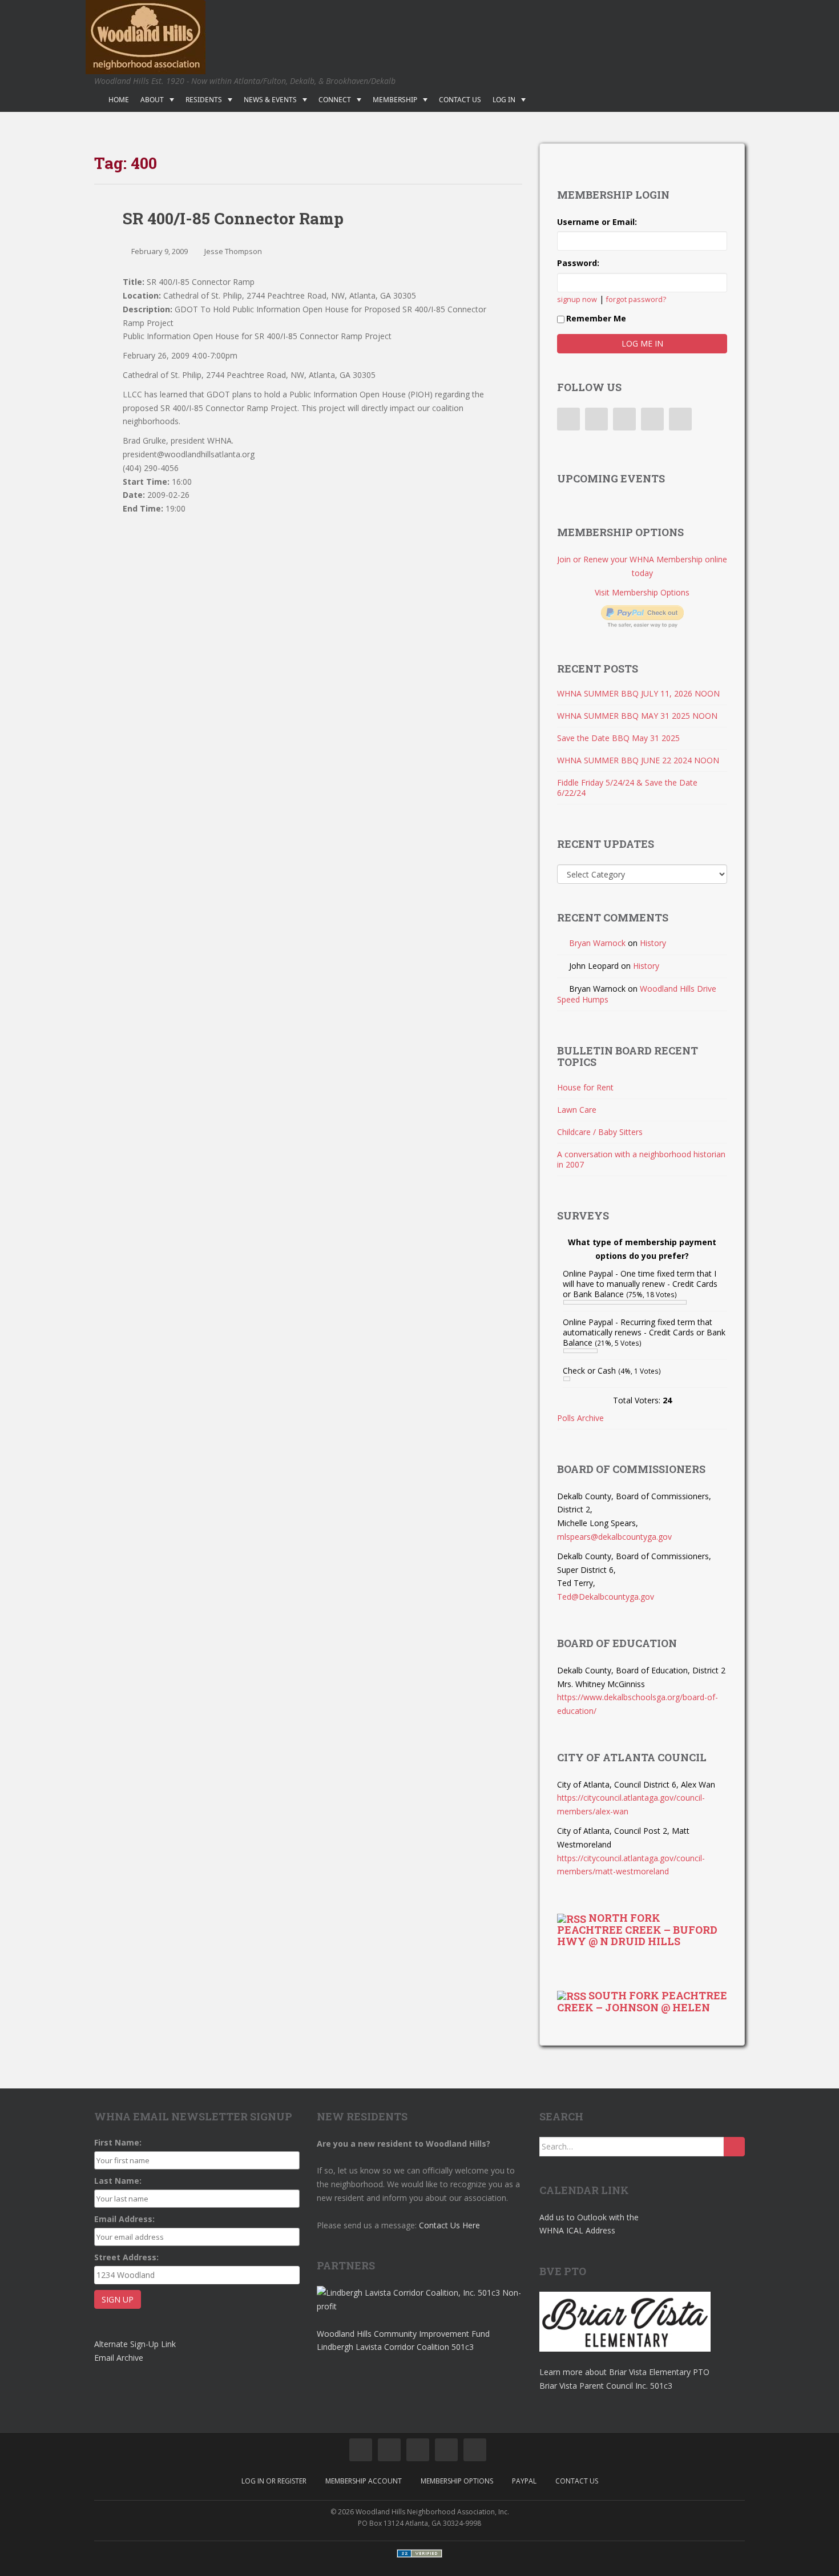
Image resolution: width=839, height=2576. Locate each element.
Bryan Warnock (597, 943)
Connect (335, 100)
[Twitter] (596, 419)
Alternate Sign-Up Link (135, 2344)
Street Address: (126, 2257)
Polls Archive (580, 1418)
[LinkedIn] (624, 419)
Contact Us (460, 100)
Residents (204, 100)
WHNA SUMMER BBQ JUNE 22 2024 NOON (638, 760)
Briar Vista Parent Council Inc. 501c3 (606, 2386)
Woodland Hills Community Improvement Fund (403, 2334)
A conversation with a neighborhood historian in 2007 (641, 1159)
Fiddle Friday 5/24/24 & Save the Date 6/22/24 (627, 788)
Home (119, 100)
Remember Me (596, 318)
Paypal (524, 2481)
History (653, 943)
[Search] (734, 2147)
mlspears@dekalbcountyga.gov (614, 1537)
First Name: (118, 2142)
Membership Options (457, 2481)
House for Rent (585, 1087)
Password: (578, 263)
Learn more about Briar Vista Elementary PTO (624, 2372)
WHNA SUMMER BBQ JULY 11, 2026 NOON (638, 693)
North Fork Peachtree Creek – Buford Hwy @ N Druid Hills (637, 1929)
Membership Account (364, 2481)
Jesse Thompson (233, 251)
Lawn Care (577, 1110)
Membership (395, 100)
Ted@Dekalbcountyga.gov (606, 1597)
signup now (577, 299)
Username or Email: (597, 222)
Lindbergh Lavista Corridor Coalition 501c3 (395, 2347)
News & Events (270, 100)
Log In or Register (274, 2481)
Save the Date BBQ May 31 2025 (618, 738)
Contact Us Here (449, 2225)
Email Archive (119, 2358)
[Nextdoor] (680, 419)
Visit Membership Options (642, 592)
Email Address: (124, 2219)
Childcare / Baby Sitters (600, 1132)
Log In (504, 100)
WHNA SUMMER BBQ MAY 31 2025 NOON (637, 716)
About (152, 100)
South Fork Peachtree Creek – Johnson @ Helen (642, 2001)
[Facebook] (568, 419)
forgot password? (636, 299)
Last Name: (118, 2181)
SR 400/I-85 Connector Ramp (233, 218)
